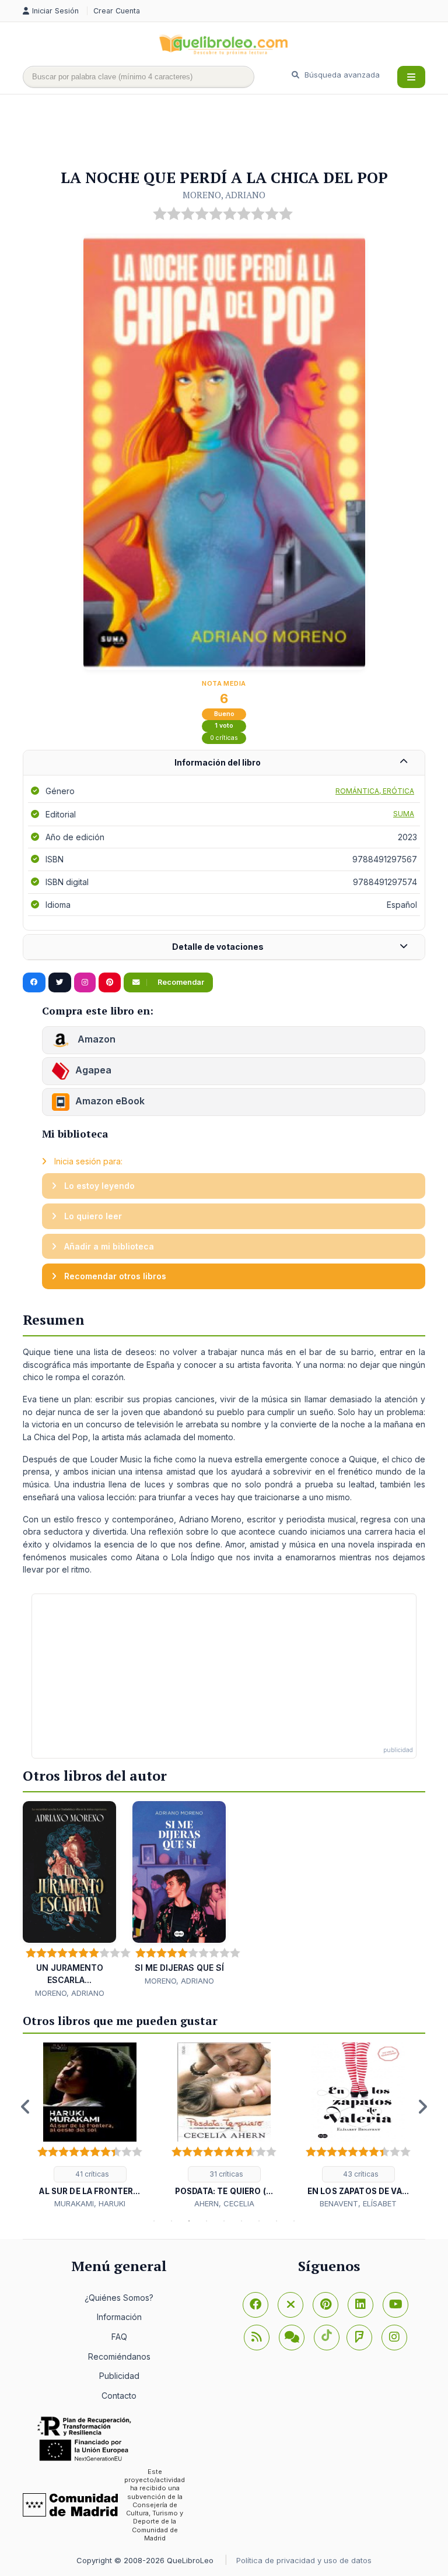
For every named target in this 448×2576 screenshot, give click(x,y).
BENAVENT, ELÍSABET (358, 2203)
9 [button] (294, 2221)
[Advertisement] (235, 132)
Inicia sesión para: (87, 1161)
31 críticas (225, 2174)
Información (119, 2317)
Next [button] (422, 2107)
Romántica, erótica (375, 791)
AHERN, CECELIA (224, 2203)
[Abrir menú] (411, 77)
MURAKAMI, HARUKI (90, 2203)
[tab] (224, 763)
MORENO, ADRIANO (224, 195)
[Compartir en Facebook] (34, 982)
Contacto (119, 2396)
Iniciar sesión (57, 11)
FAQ (119, 2337)
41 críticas (91, 2174)
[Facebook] (256, 2305)
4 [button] (206, 2221)
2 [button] (171, 2221)
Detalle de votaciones (218, 947)
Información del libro (218, 762)
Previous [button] (26, 2107)
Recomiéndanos (119, 2356)
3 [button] (189, 2221)
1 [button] (154, 2221)
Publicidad (119, 2376)
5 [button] (224, 2221)
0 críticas (224, 738)
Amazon (95, 1039)
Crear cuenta (117, 11)
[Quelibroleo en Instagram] (85, 982)
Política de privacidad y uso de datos (304, 2560)
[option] (90, 2126)
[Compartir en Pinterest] (110, 982)
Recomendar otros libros (114, 1276)
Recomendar (180, 982)
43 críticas (360, 2174)
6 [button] (242, 2221)
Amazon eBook (110, 1101)
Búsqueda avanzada (341, 75)
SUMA (404, 814)
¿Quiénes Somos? (119, 2298)
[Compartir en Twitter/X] (60, 982)
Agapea (93, 1070)
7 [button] (259, 2221)
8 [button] (276, 2221)
